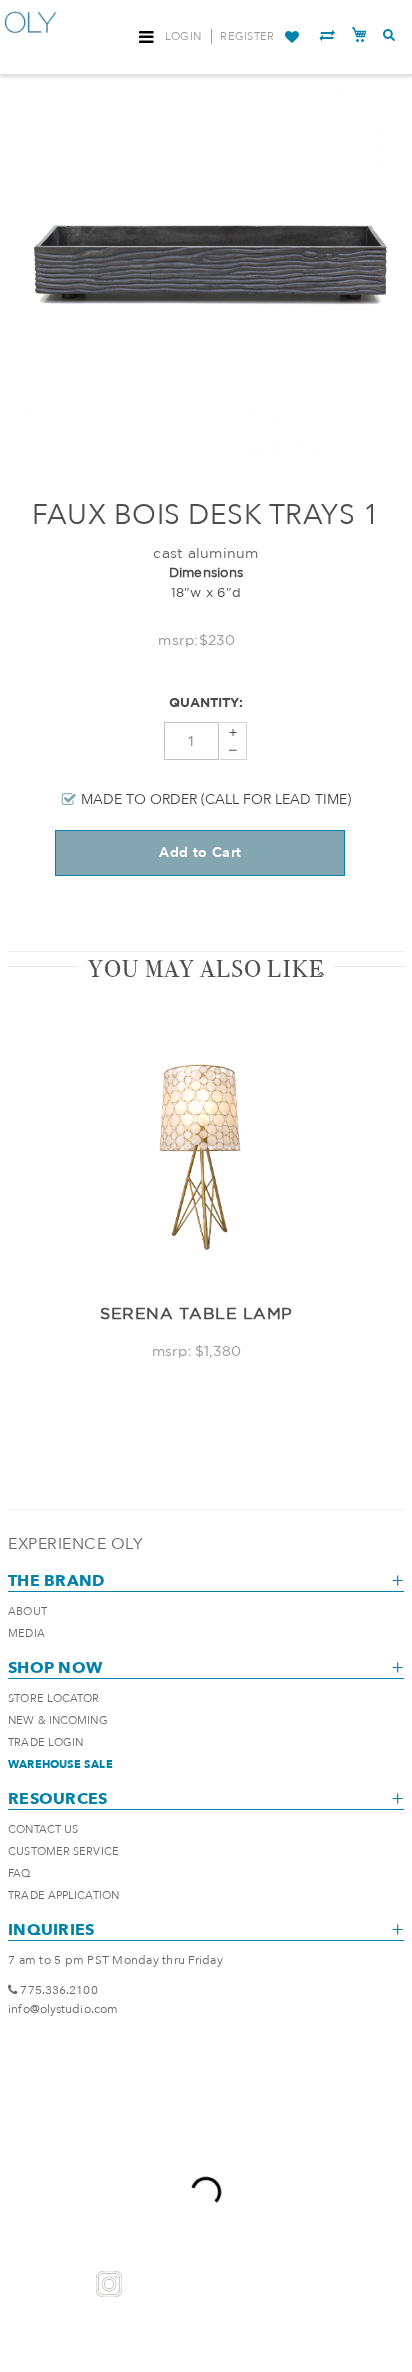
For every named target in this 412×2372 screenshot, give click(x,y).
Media (26, 1633)
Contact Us (43, 1829)
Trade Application (63, 1895)
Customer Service (63, 1851)
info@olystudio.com (63, 2009)
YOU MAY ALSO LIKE (206, 969)
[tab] (206, 969)
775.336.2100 (58, 1990)
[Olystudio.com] (31, 37)
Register (247, 36)
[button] (292, 37)
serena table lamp (196, 1313)
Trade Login (45, 1742)
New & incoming (57, 1720)
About (27, 1611)
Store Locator (53, 1698)
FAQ (19, 1873)
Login (183, 36)
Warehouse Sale (60, 1764)
